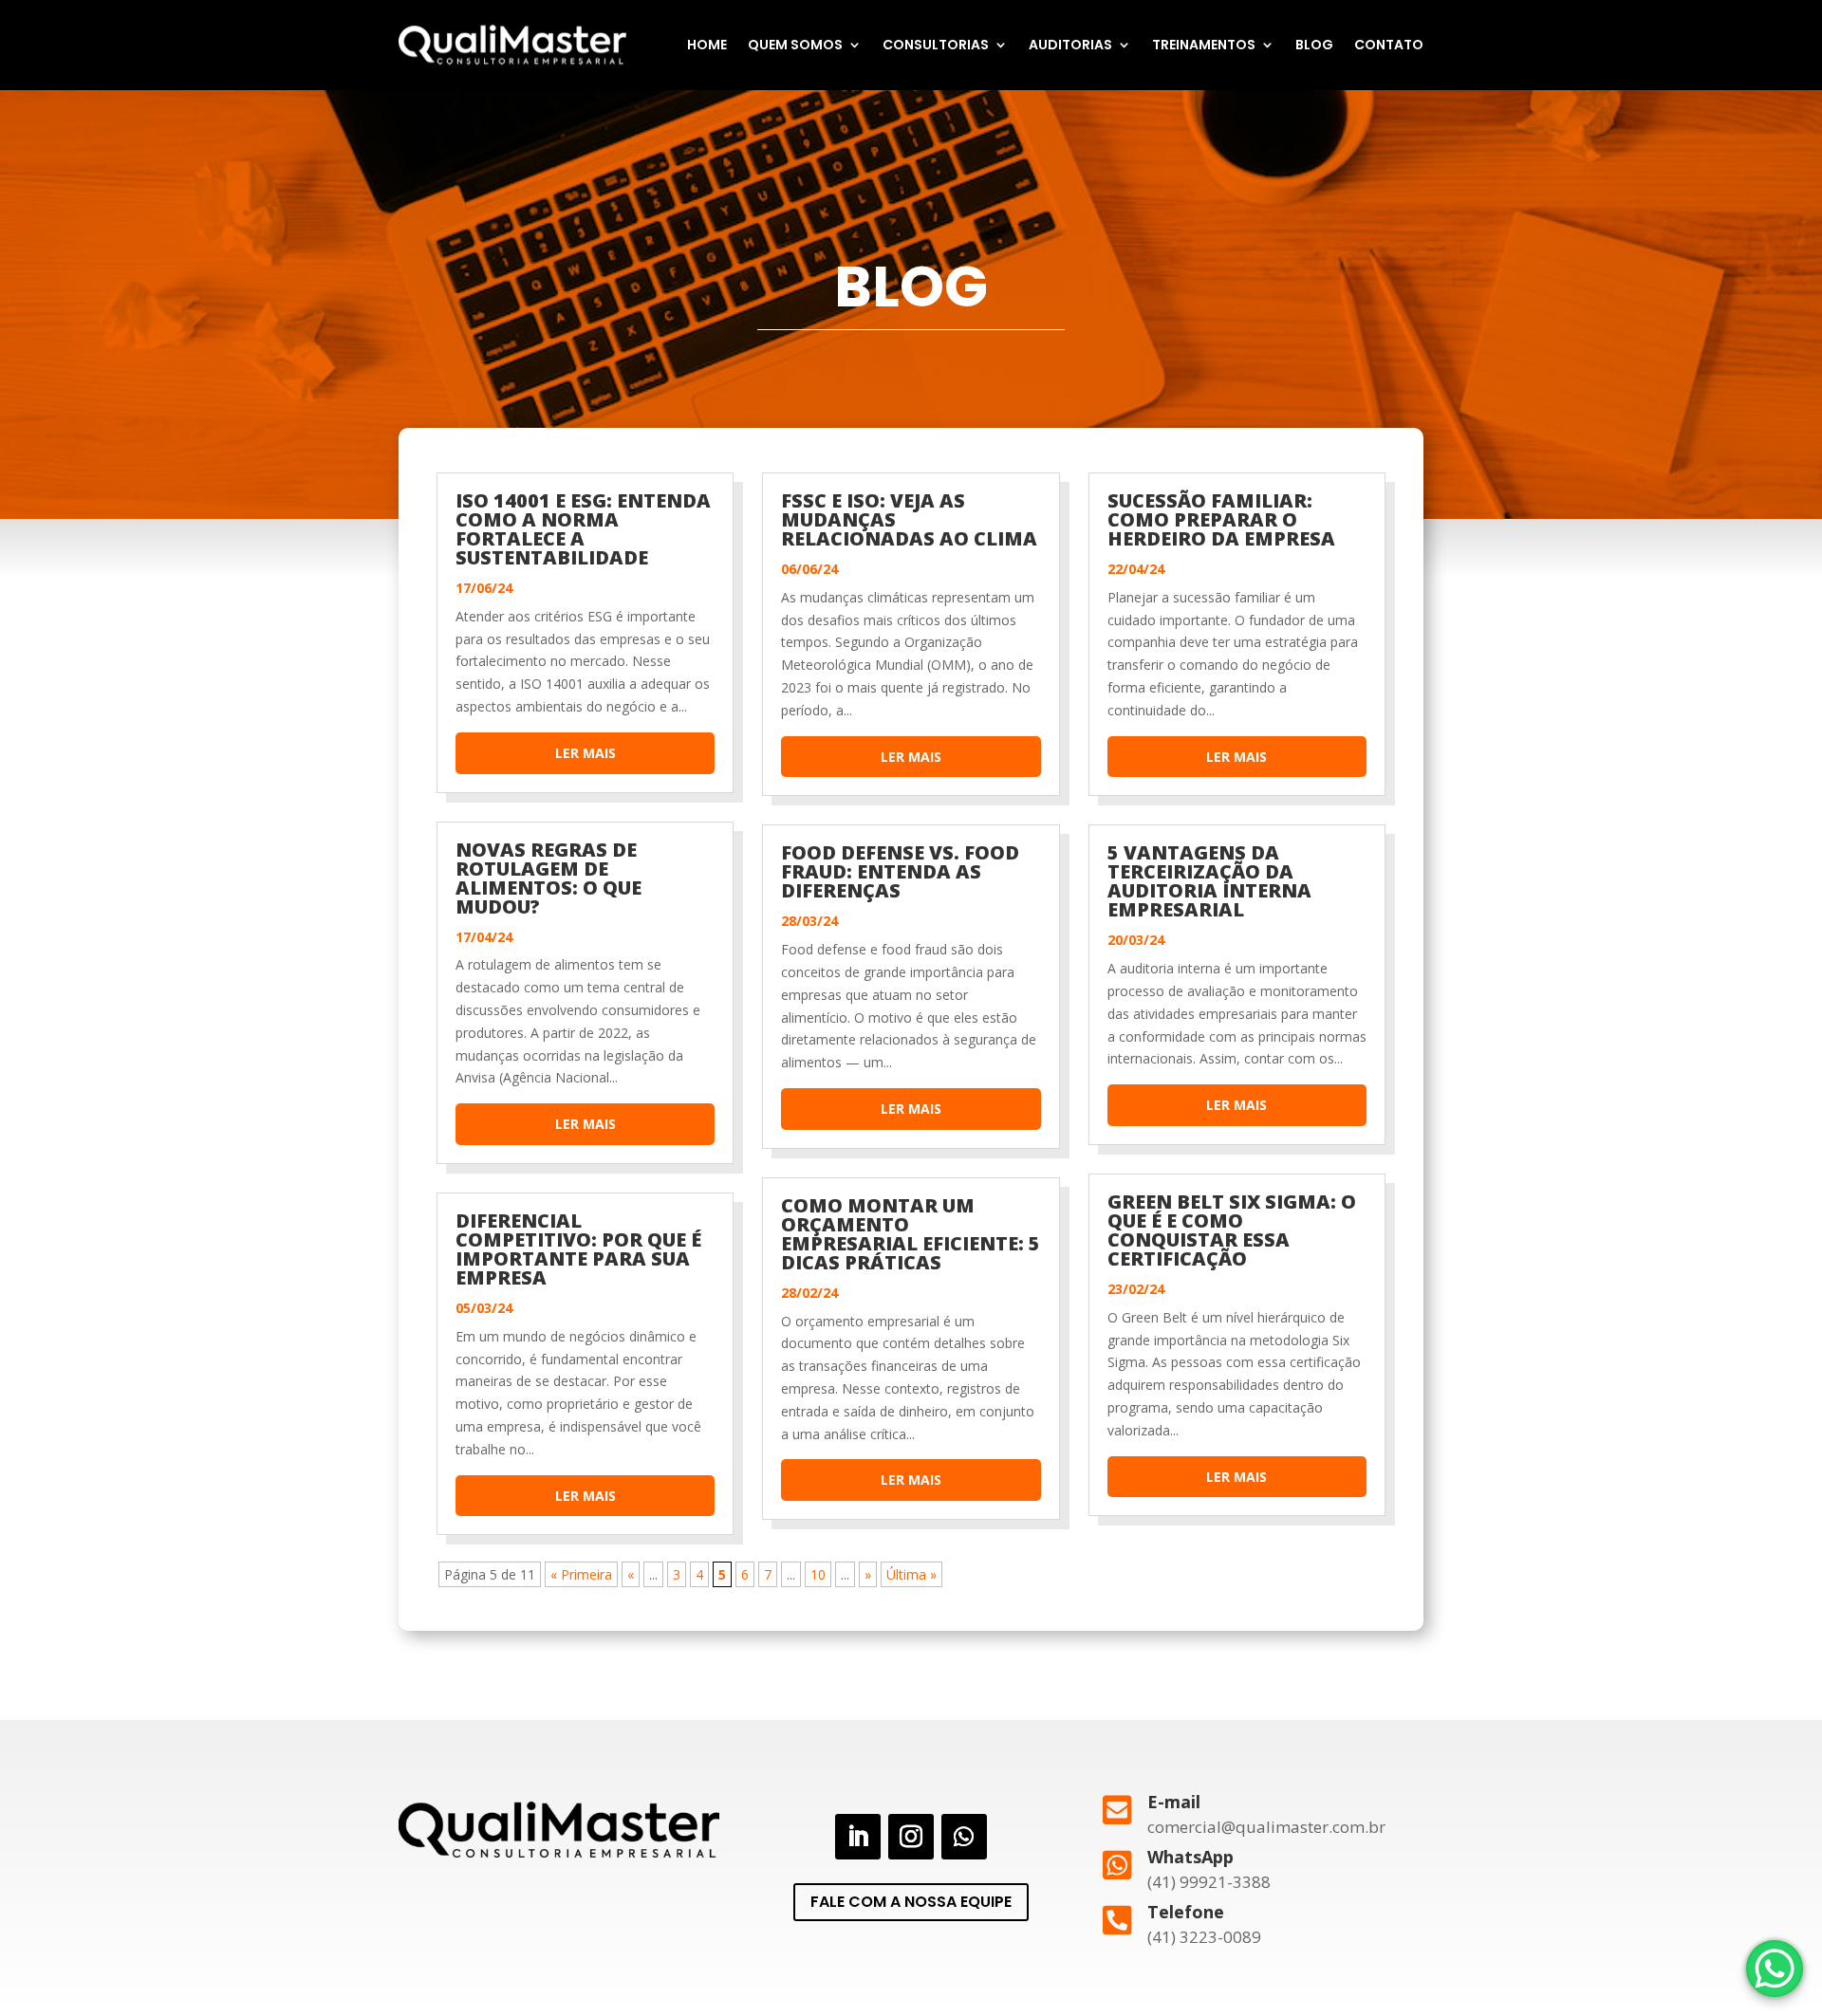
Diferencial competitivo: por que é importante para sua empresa (578, 1249)
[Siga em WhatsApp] (964, 1837)
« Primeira (581, 1574)
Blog (1314, 45)
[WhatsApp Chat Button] (1775, 1969)
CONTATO (1389, 45)
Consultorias (936, 45)
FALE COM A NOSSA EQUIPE (911, 1902)
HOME (707, 45)
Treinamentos (1204, 45)
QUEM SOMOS (795, 45)
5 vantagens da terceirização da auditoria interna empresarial (1209, 881)
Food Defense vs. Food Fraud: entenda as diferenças (900, 871)
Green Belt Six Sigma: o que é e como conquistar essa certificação (1232, 1230)
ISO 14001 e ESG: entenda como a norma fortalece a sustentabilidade (583, 529)
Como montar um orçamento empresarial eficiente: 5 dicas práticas (911, 1234)
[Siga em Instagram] (911, 1837)
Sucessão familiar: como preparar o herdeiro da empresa (1221, 519)
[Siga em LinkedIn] (858, 1837)
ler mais (586, 753)
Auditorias (1070, 45)
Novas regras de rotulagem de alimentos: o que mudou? (548, 878)
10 (818, 1574)
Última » (911, 1574)
